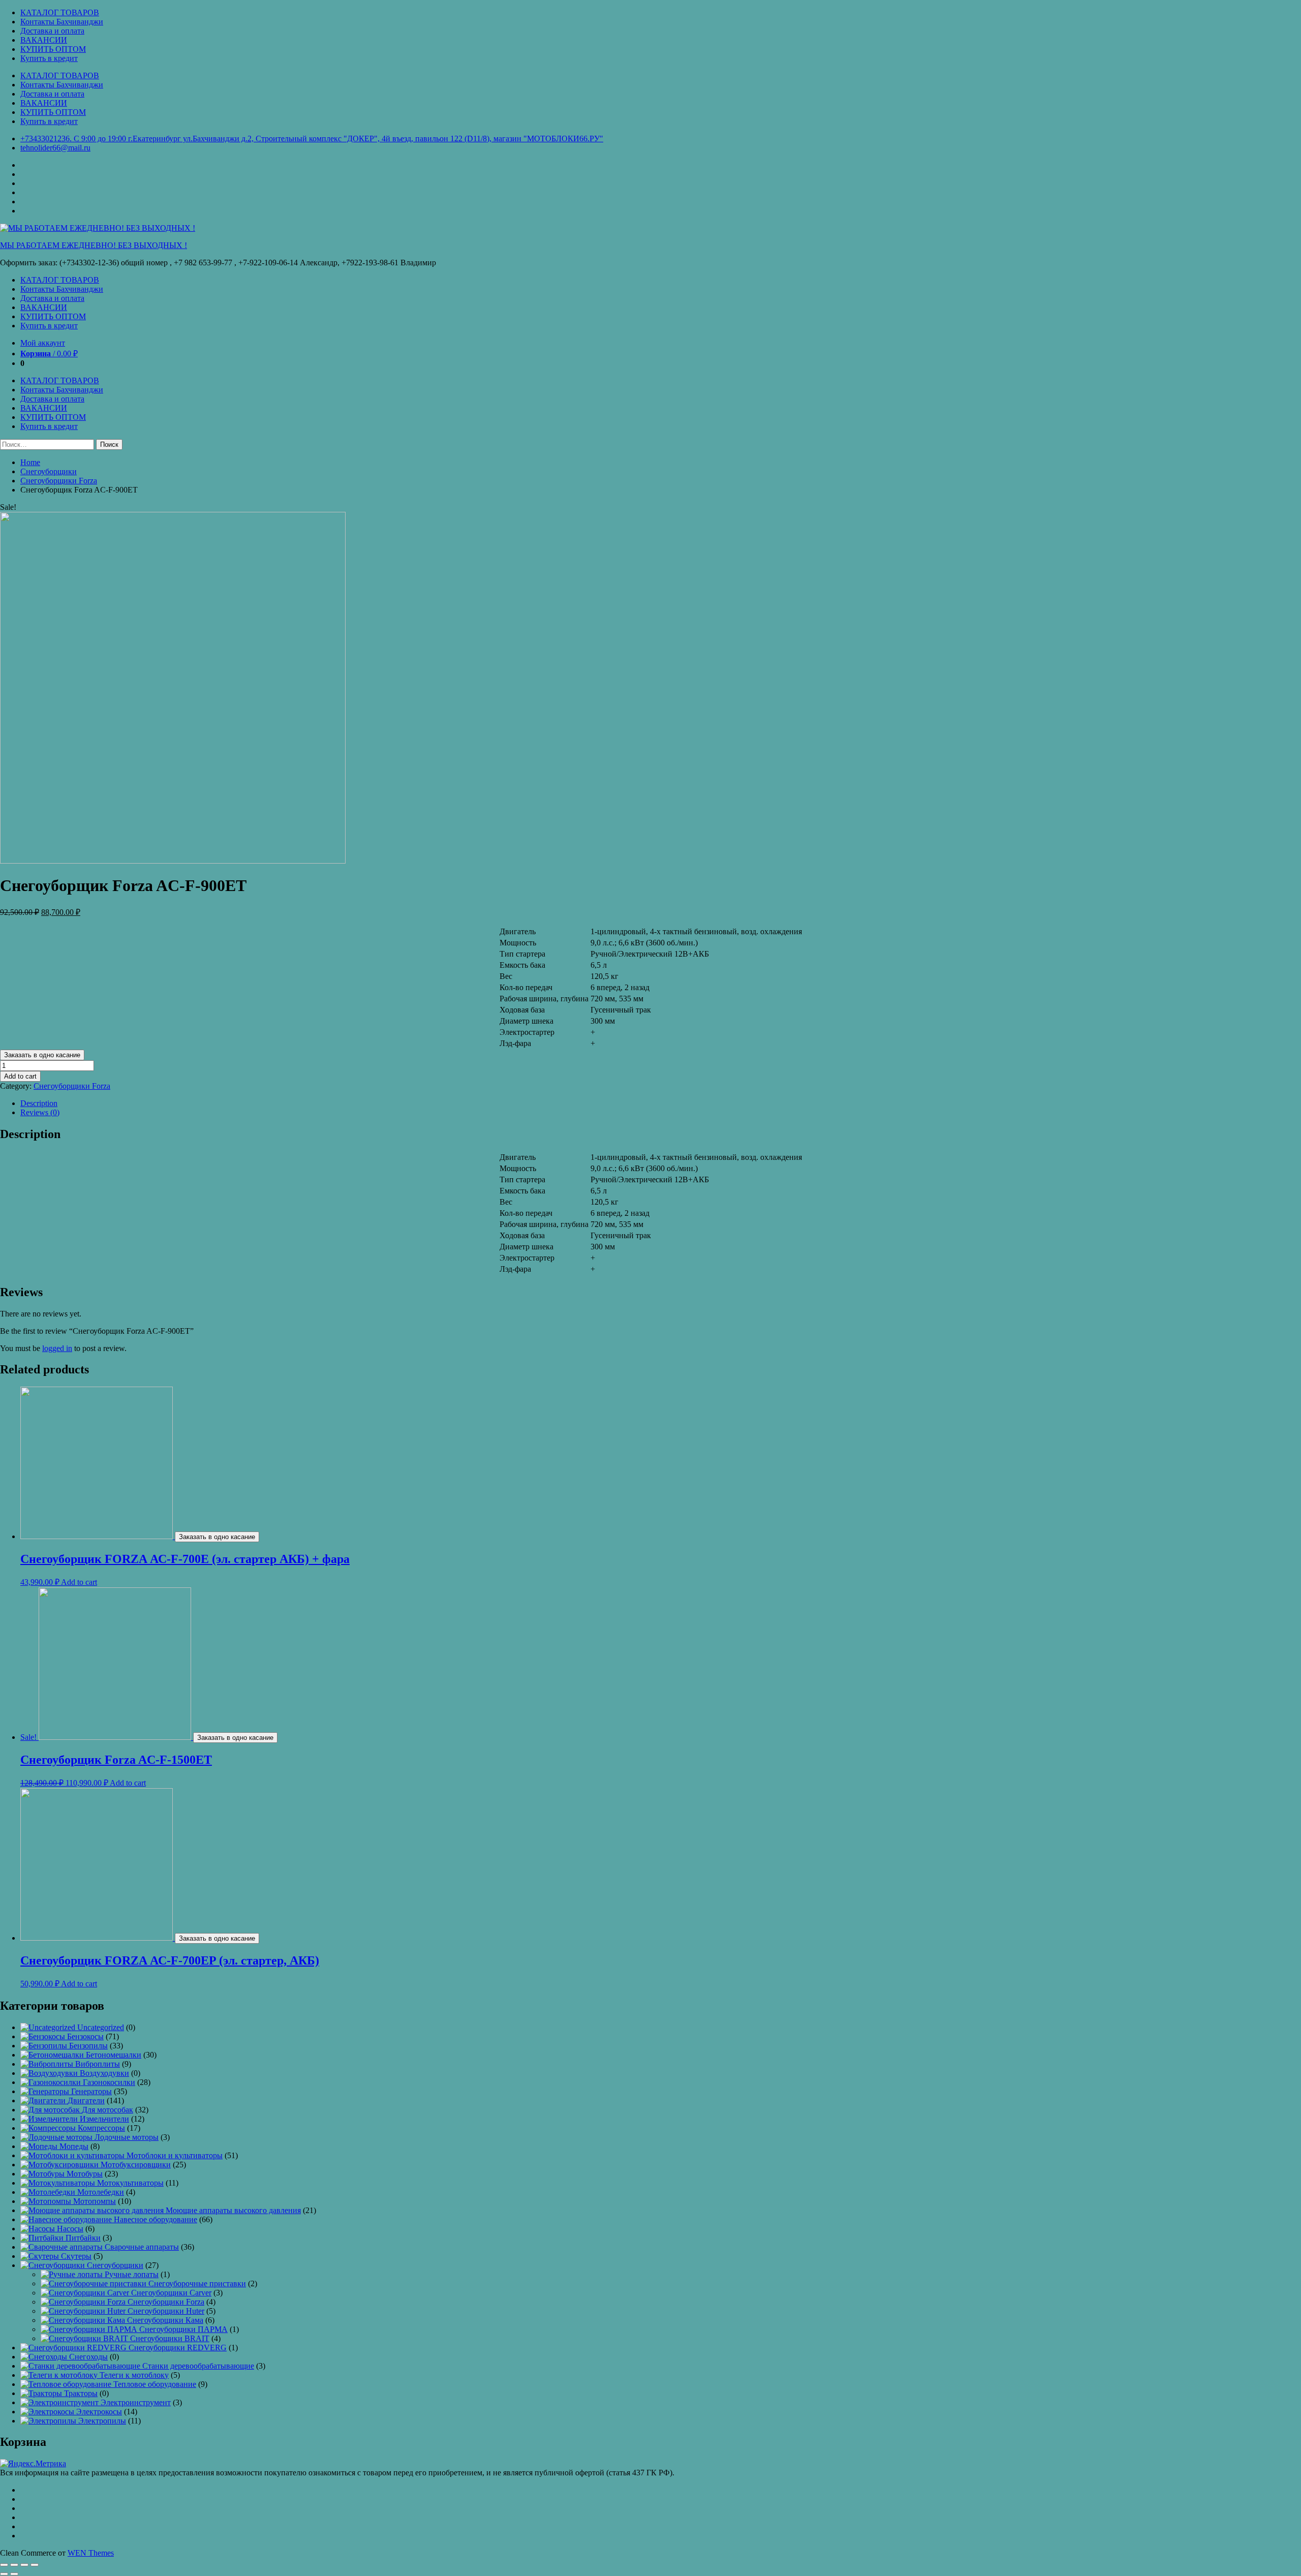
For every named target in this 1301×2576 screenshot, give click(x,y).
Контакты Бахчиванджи (62, 22)
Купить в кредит (49, 58)
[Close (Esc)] (4, 2565)
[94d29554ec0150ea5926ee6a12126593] (173, 861)
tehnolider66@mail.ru (55, 148)
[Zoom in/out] (35, 2565)
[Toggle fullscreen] (24, 2565)
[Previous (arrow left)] (4, 2574)
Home (30, 462)
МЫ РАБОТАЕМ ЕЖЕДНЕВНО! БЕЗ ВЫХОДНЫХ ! (94, 245)
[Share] (14, 2565)
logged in (57, 1348)
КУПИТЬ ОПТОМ (53, 49)
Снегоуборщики (49, 471)
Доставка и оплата (52, 31)
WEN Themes (91, 2553)
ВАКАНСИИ (44, 40)
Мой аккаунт (43, 343)
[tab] (661, 1103)
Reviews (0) (40, 1112)
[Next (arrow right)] (14, 2574)
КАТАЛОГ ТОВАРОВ (60, 12)
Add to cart (20, 1076)
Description (39, 1103)
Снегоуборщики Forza (59, 481)
